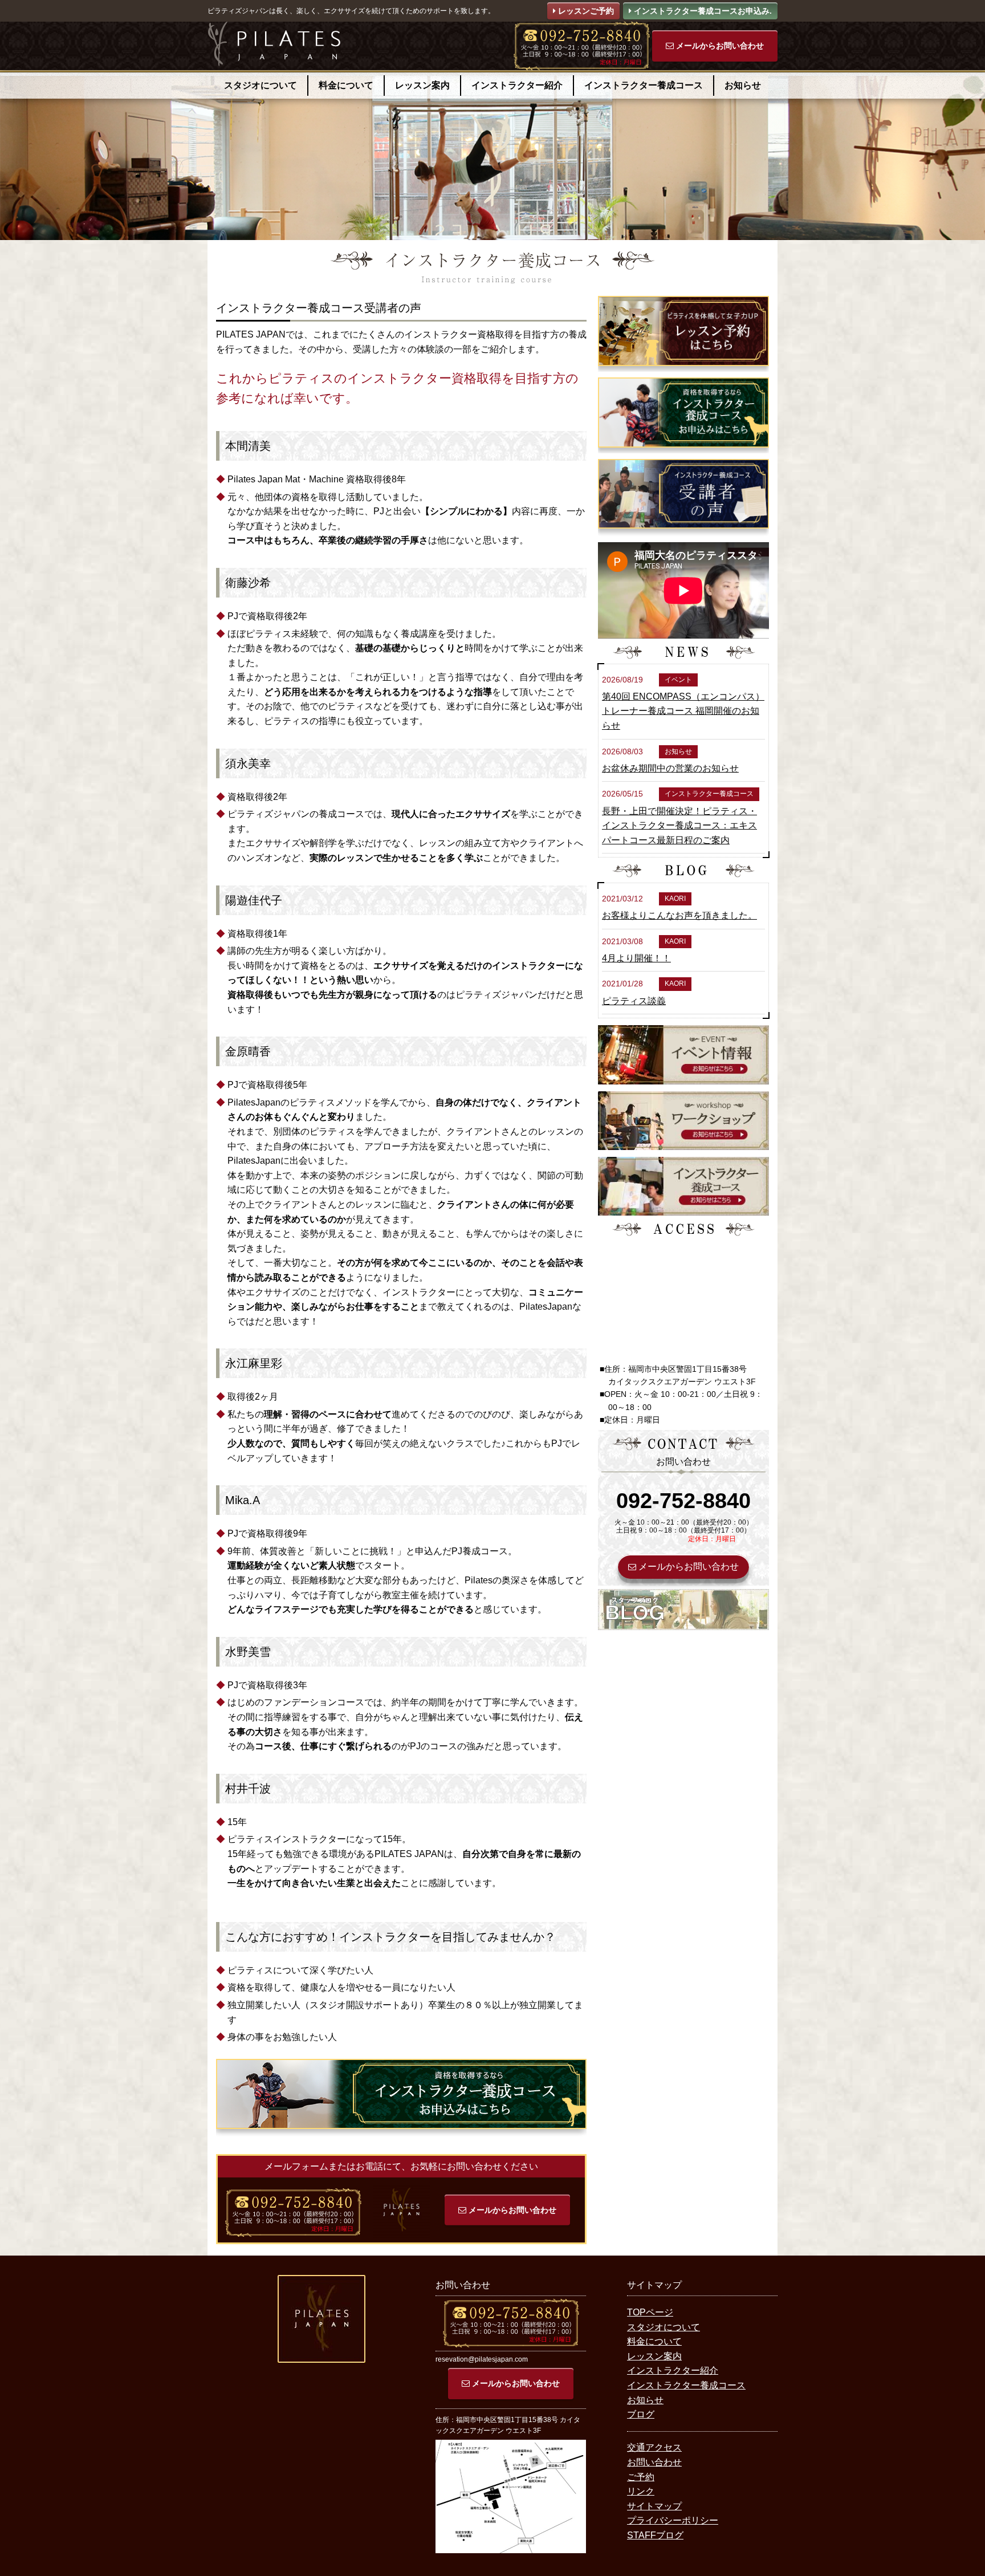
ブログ (641, 2414)
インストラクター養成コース (644, 85)
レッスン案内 (422, 85)
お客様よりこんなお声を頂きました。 (679, 915)
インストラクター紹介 (517, 85)
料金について (346, 85)
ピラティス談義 (634, 1001)
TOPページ (650, 2312)
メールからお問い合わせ (719, 46)
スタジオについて (261, 85)
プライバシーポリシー (673, 2520)
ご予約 (641, 2477)
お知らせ (743, 85)
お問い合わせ (654, 2462)
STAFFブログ (655, 2535)
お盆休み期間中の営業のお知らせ (670, 768)
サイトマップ (654, 2506)
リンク (641, 2491)
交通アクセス (654, 2447)
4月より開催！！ (636, 958)
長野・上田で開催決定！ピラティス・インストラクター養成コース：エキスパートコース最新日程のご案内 (679, 826)
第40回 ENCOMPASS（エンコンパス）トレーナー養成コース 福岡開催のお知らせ (683, 711)
